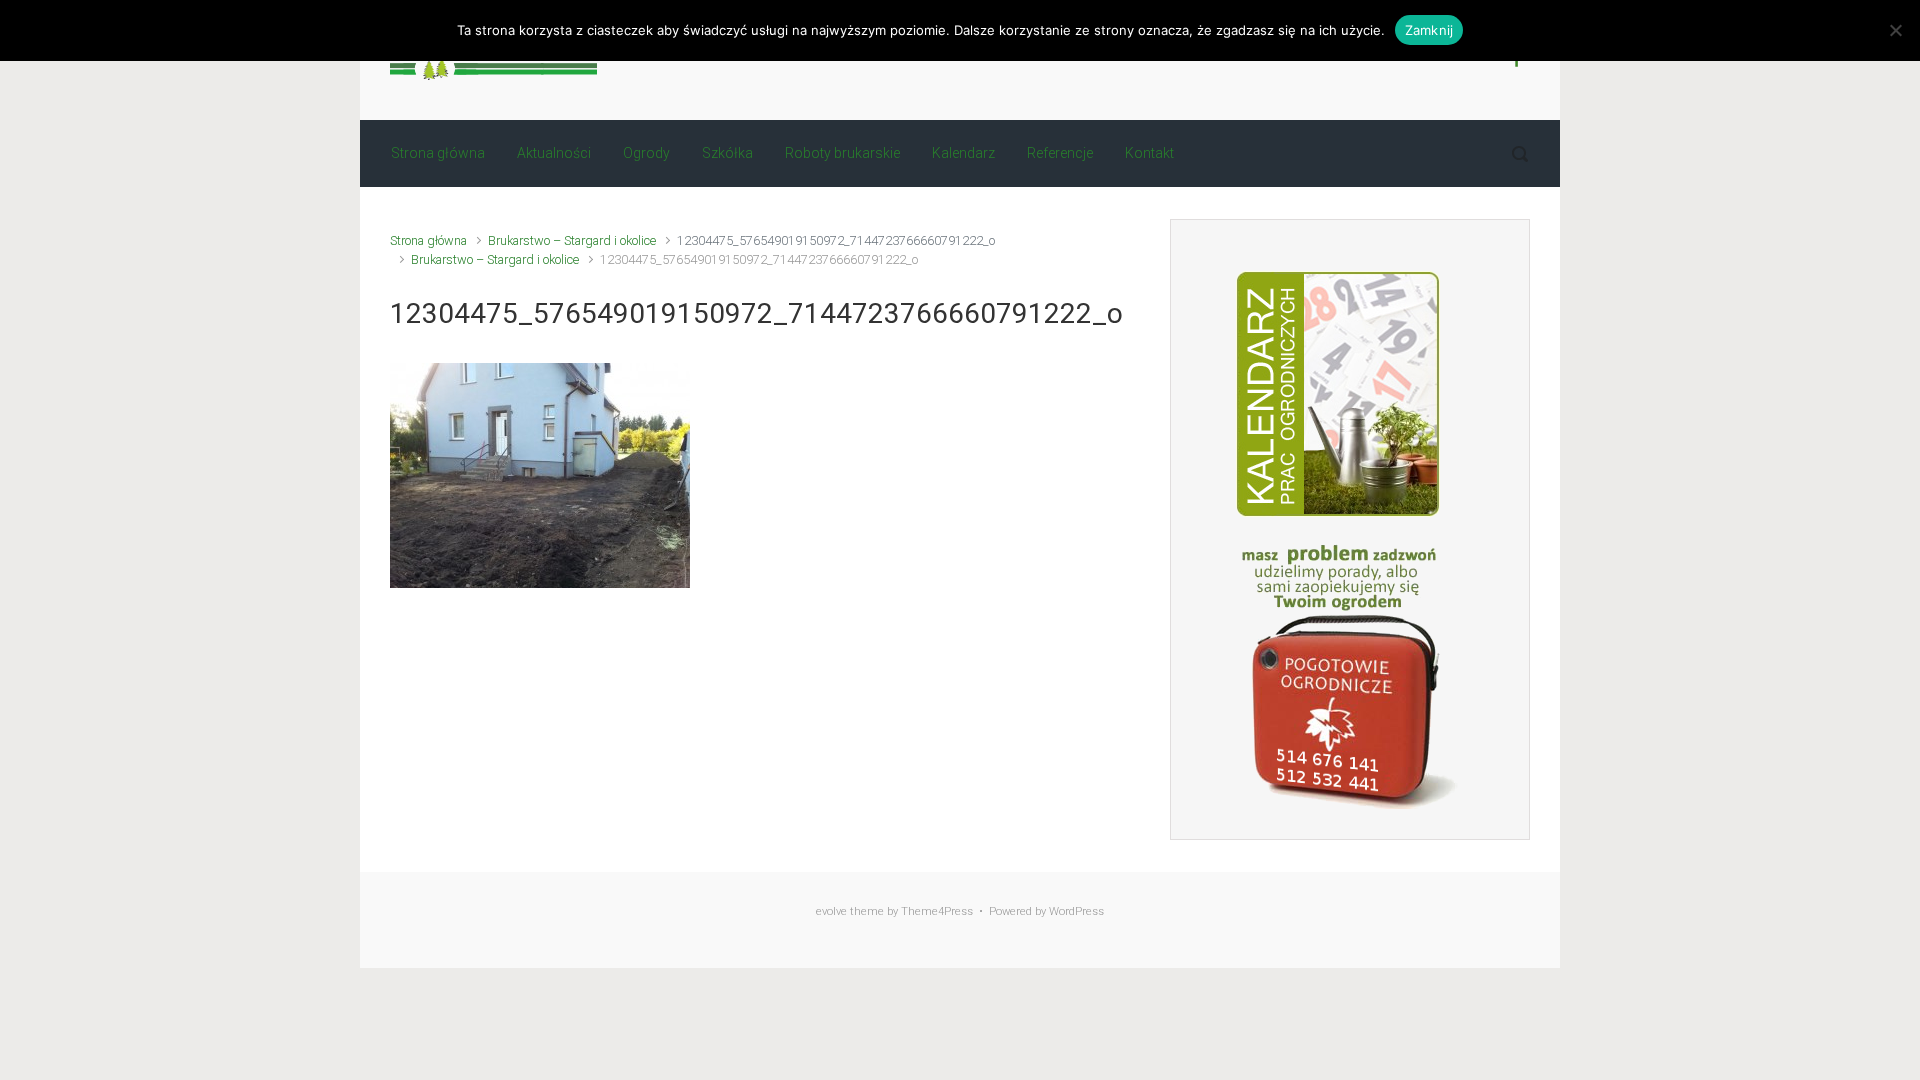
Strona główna (428, 240)
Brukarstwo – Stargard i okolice (572, 240)
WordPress (1076, 911)
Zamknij (1429, 30)
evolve (831, 911)
